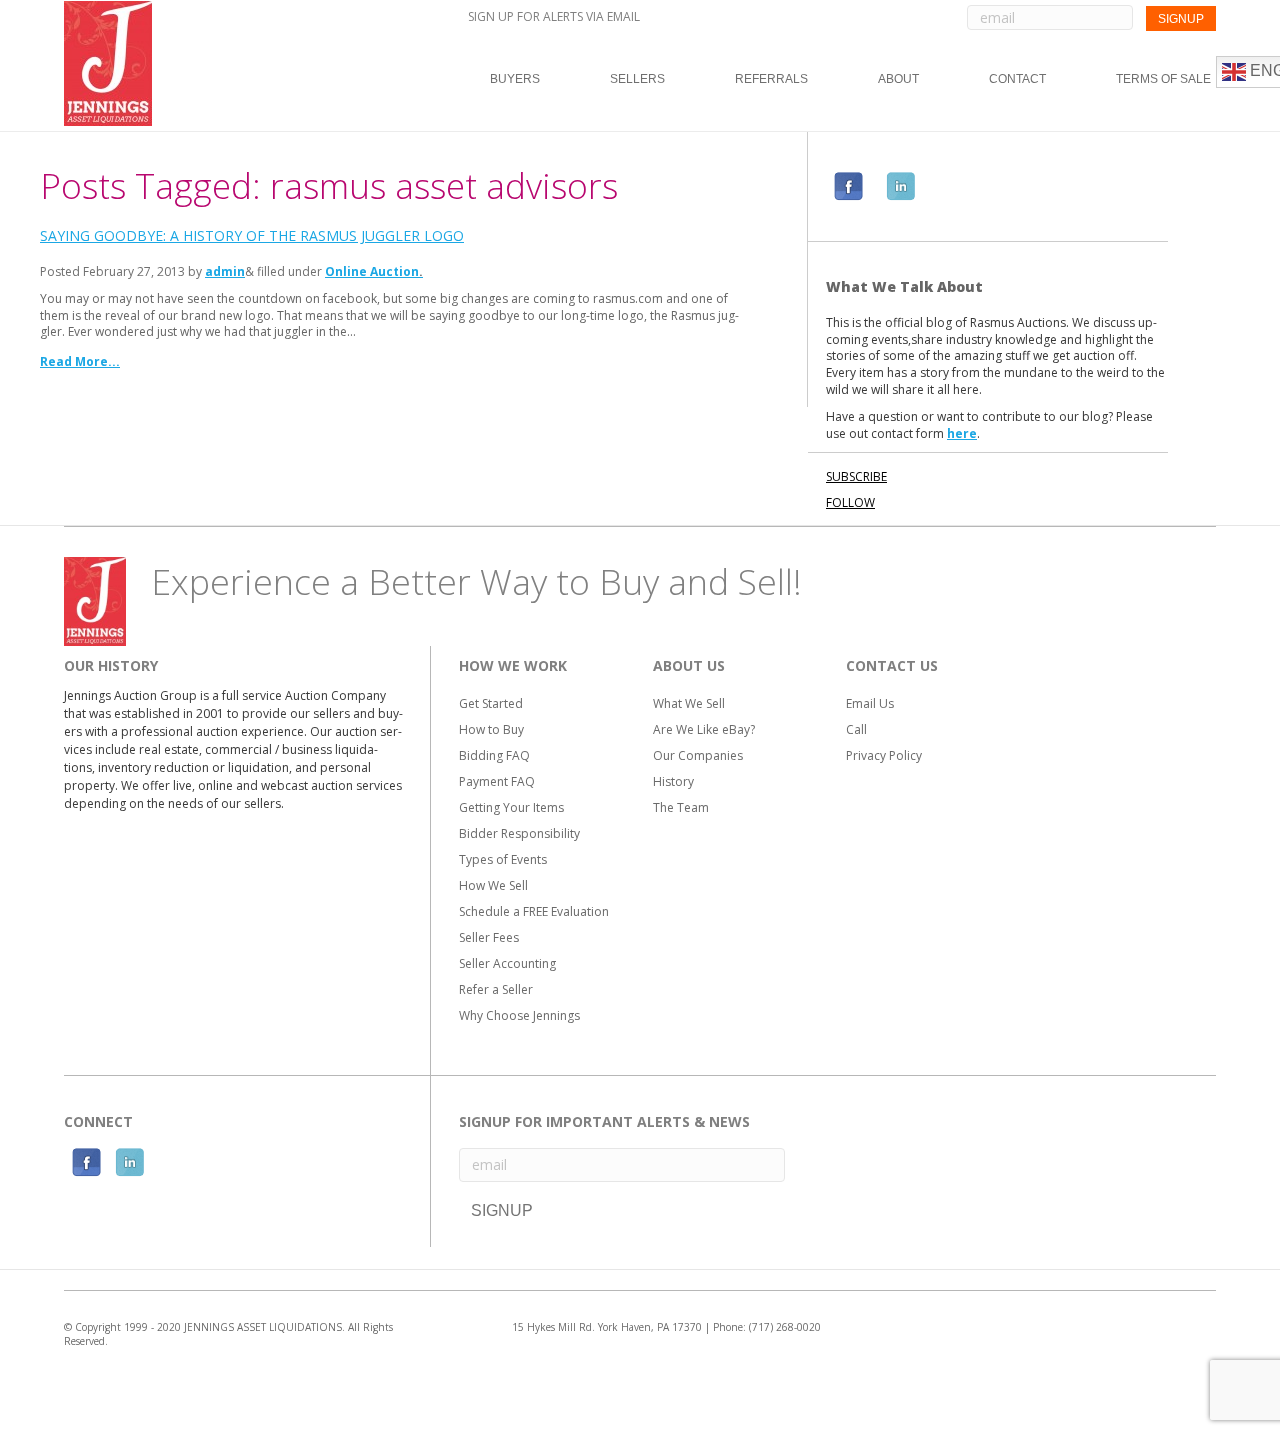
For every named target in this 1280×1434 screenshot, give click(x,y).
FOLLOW (850, 502)
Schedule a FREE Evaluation (534, 911)
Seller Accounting (507, 963)
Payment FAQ (497, 781)
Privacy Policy (884, 755)
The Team (681, 807)
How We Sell (493, 885)
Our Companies (698, 755)
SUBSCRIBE (856, 476)
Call (856, 729)
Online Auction (372, 271)
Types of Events (503, 859)
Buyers (515, 79)
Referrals (771, 79)
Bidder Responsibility (519, 833)
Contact (1017, 79)
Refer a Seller (496, 989)
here (962, 433)
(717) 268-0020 (785, 1327)
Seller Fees (489, 937)
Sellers (637, 79)
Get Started (491, 703)
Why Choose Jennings (519, 1015)
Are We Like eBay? (704, 729)
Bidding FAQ (494, 755)
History (673, 781)
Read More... (80, 361)
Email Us (870, 703)
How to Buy (491, 729)
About (898, 79)
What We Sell (689, 703)
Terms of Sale (1163, 79)
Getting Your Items (511, 807)
